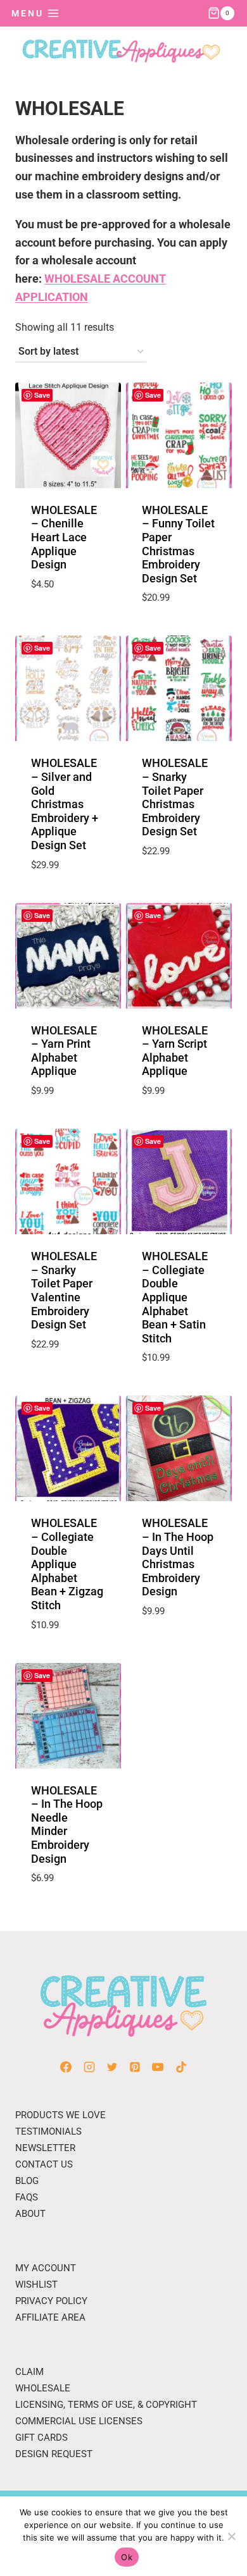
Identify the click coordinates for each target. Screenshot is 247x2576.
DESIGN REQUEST (54, 2454)
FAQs (27, 2197)
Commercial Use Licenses (79, 2421)
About (30, 2214)
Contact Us (44, 2164)
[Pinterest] (135, 2067)
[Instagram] (89, 2067)
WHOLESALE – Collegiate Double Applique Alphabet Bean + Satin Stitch (175, 1297)
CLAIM (29, 2372)
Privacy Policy (51, 2301)
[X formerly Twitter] (112, 2067)
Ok (127, 2557)
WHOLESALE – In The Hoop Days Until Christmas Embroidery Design (178, 1557)
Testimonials (48, 2131)
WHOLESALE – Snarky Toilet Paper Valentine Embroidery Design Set (64, 1290)
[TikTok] (181, 2067)
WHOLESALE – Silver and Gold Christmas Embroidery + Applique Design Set (65, 804)
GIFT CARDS (41, 2438)
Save (42, 395)
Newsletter (45, 2148)
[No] (231, 2536)
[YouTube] (158, 2067)
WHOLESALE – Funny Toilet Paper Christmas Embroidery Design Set (178, 544)
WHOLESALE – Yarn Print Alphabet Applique (64, 1051)
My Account (46, 2268)
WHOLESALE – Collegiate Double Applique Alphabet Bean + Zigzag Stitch (67, 1564)
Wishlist (36, 2285)
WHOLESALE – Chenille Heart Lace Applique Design (64, 537)
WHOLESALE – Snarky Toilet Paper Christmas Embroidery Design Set (175, 797)
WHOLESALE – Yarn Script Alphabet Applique (175, 1051)
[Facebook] (66, 2067)
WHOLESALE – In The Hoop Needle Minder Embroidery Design (67, 1825)
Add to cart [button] (68, 615)
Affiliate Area (50, 2317)
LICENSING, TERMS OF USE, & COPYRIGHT (106, 2405)
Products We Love (60, 2115)
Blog (27, 2181)
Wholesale (43, 2388)
